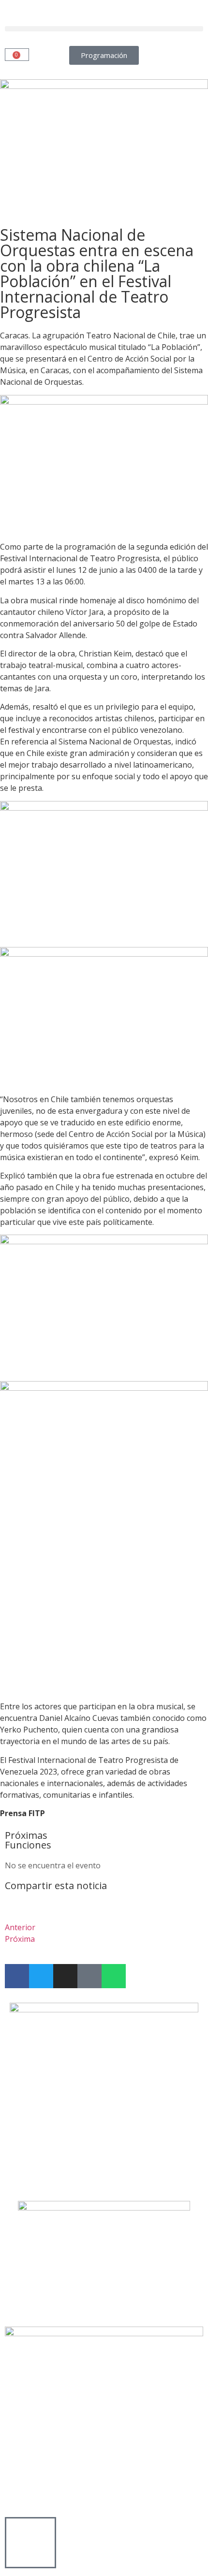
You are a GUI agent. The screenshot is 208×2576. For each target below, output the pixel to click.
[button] (104, 29)
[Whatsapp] (114, 1976)
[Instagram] (65, 1976)
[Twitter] (41, 1976)
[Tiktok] (89, 1976)
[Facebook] (17, 1976)
